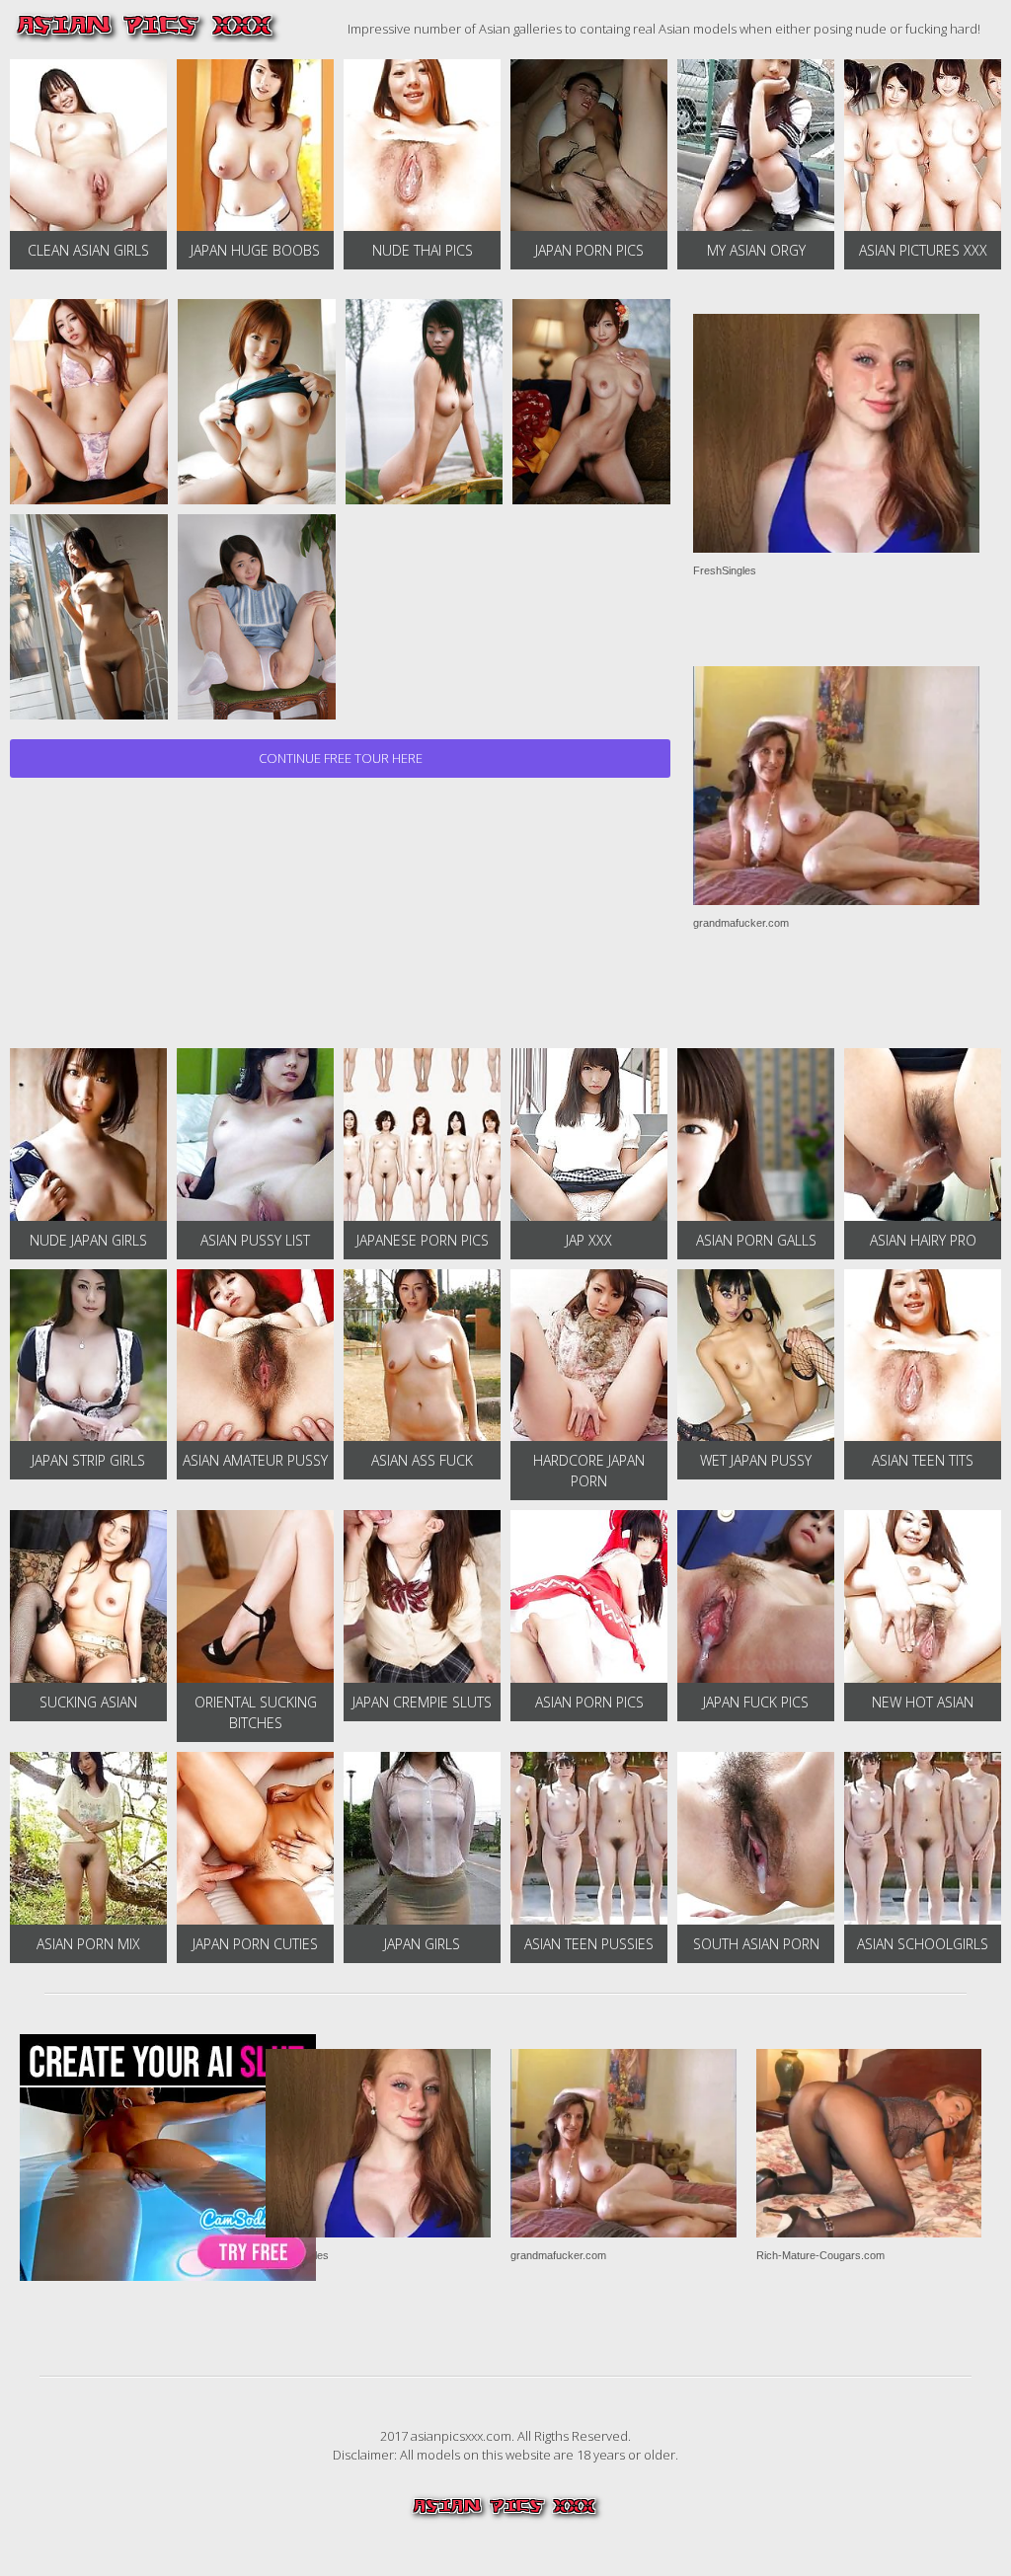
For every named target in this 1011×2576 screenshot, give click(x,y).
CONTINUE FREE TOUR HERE (341, 758)
